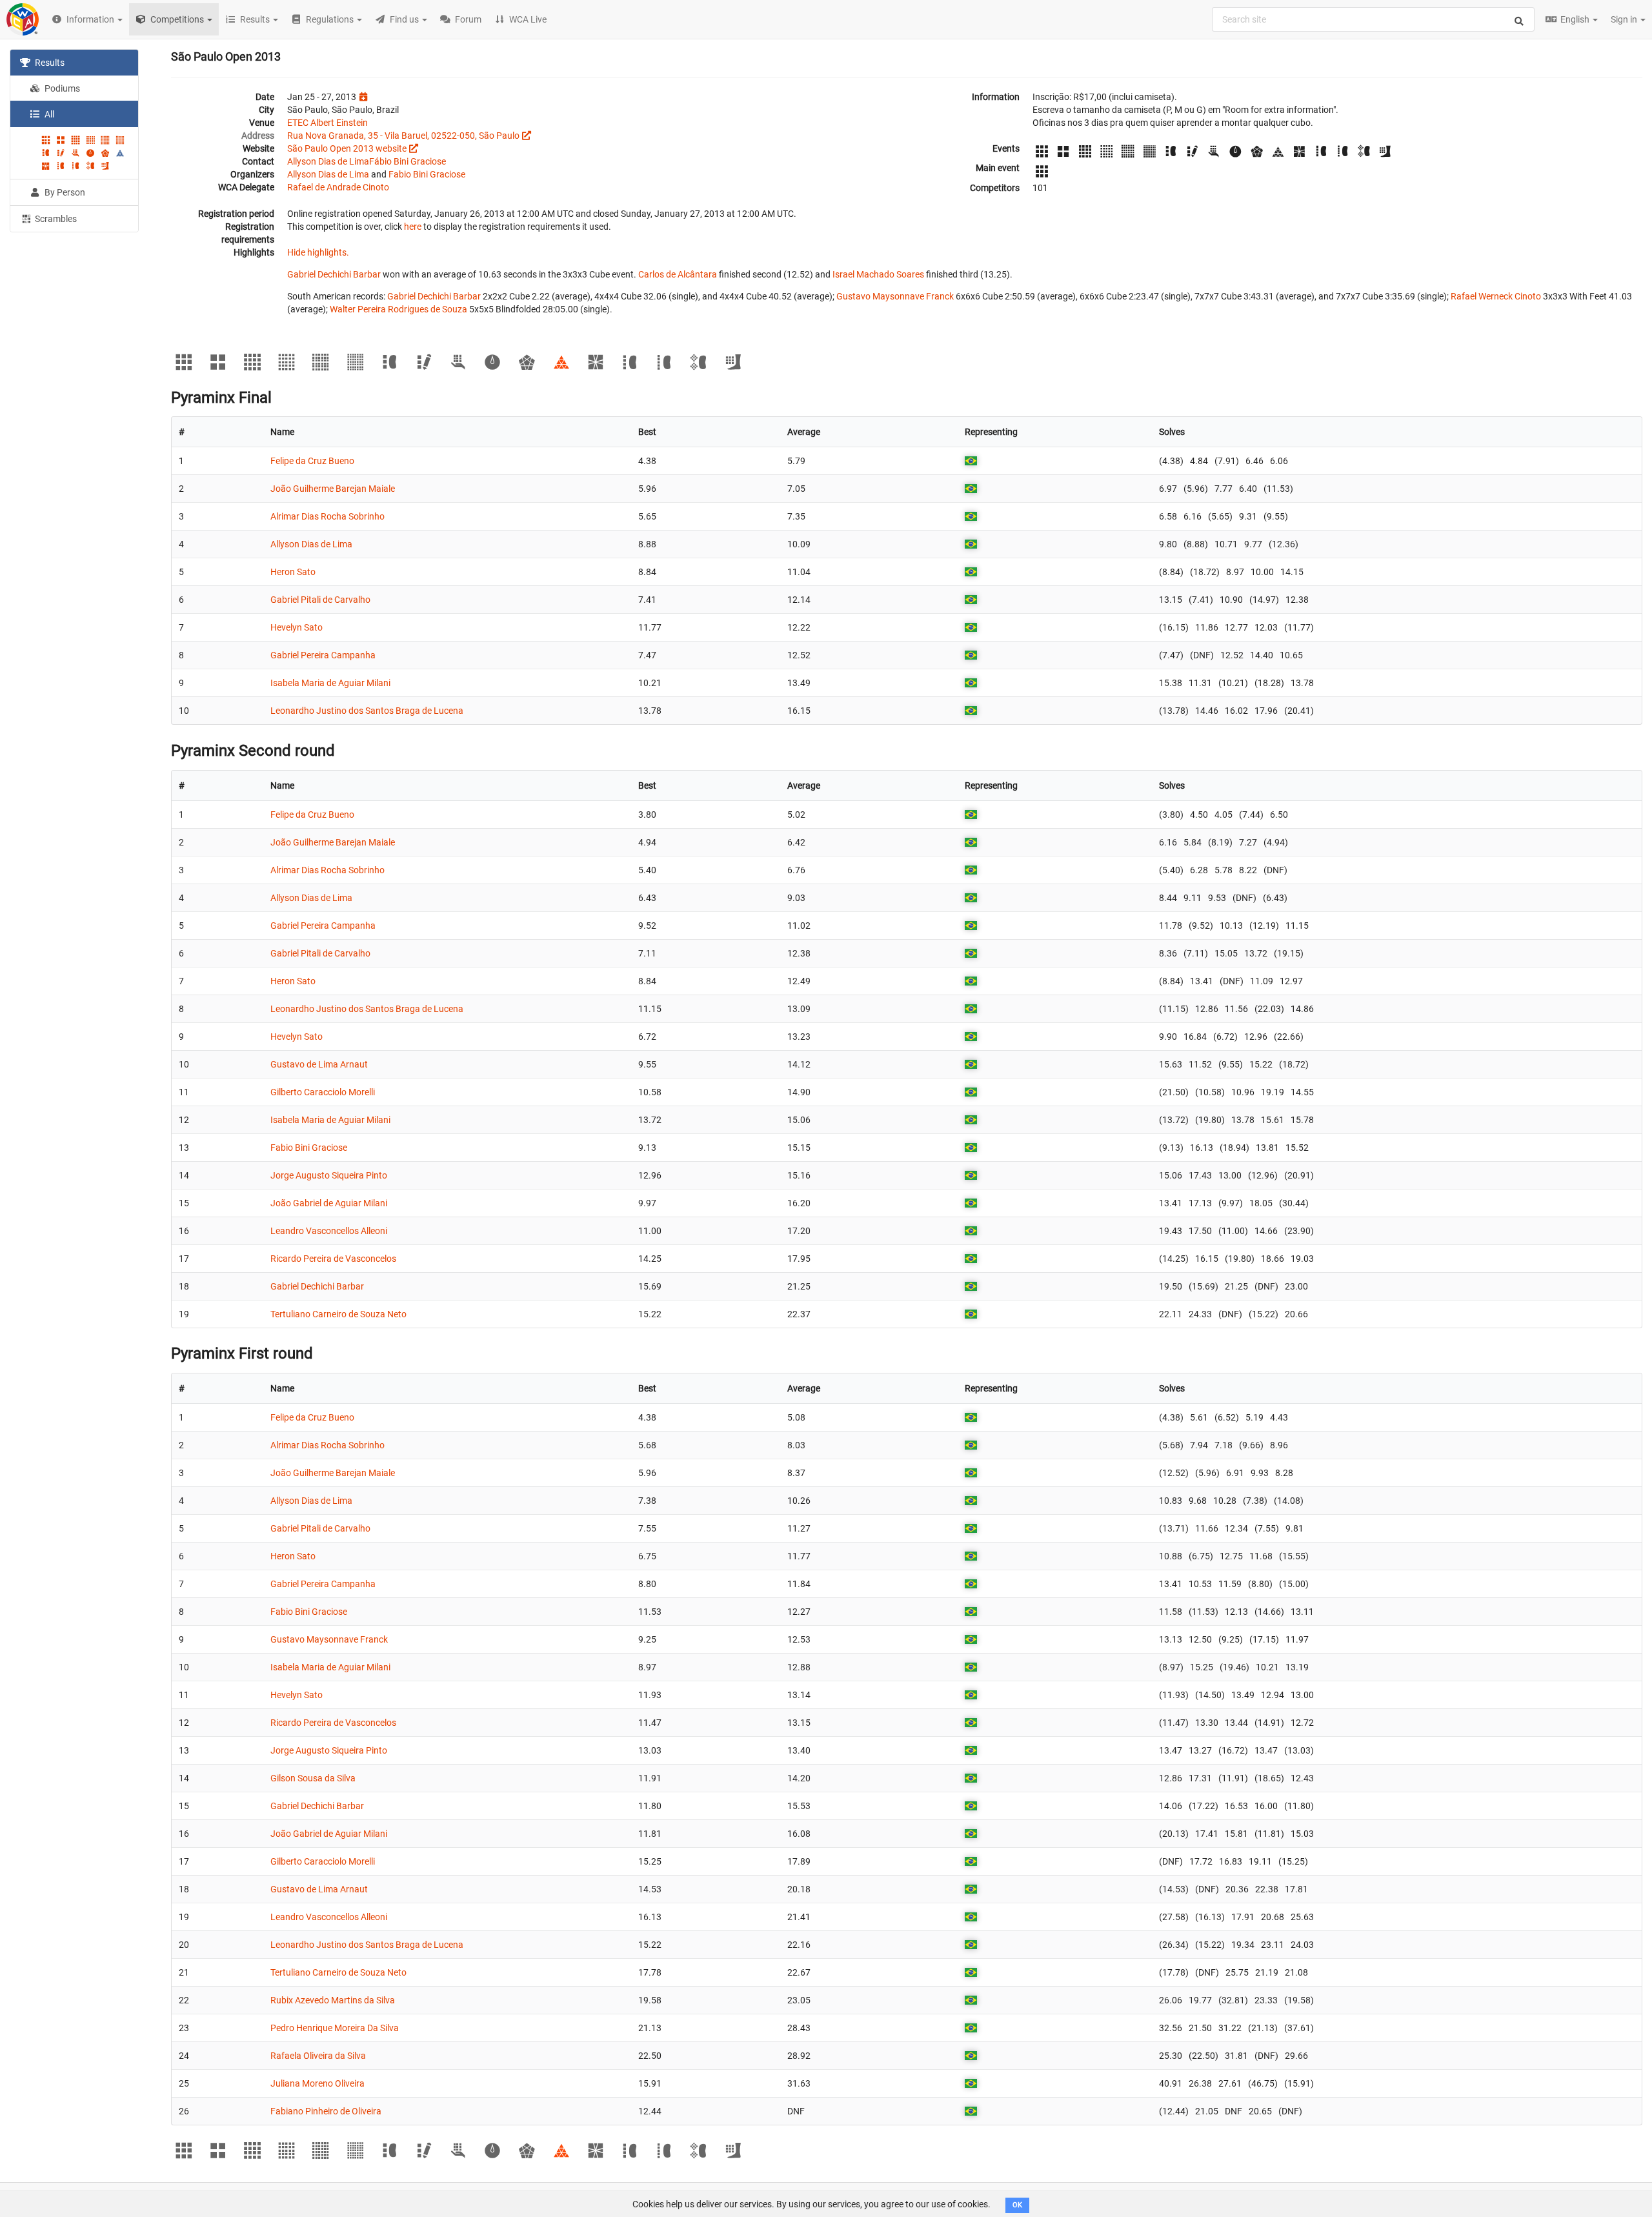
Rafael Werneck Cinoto (1496, 296)
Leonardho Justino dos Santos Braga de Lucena (367, 711)
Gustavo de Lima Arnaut (319, 1064)
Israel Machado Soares (878, 274)
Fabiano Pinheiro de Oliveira (326, 2111)
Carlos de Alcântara (678, 274)
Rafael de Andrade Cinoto (338, 187)
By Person (64, 192)
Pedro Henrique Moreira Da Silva (335, 2028)
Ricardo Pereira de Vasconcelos (333, 1259)
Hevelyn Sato (297, 627)
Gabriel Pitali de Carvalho (320, 600)
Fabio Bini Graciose (427, 174)
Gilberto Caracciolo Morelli (323, 1092)
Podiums (61, 88)
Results (49, 63)
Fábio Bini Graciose (408, 161)
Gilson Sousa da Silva (313, 1778)
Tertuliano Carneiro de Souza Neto (338, 1314)
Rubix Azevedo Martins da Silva (333, 2000)
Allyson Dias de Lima (328, 161)
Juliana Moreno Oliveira (317, 2083)
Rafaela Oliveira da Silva (318, 2056)
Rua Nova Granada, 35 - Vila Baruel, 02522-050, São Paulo (403, 136)
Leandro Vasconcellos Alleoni (329, 1231)
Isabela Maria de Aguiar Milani (330, 683)
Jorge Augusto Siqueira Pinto (329, 1175)
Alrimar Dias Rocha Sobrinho (327, 516)
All (48, 114)
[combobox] (1373, 19)
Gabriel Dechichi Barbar (334, 274)
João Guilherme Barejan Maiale (333, 489)
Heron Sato (293, 572)
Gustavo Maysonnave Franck (895, 296)
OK (1017, 2205)
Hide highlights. (318, 252)
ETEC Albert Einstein (327, 123)
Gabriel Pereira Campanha (323, 655)
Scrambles (55, 219)
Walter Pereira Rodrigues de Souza (398, 309)
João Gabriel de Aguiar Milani (329, 1203)
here (413, 227)
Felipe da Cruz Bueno (312, 461)
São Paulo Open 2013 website (347, 148)
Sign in (1625, 19)
